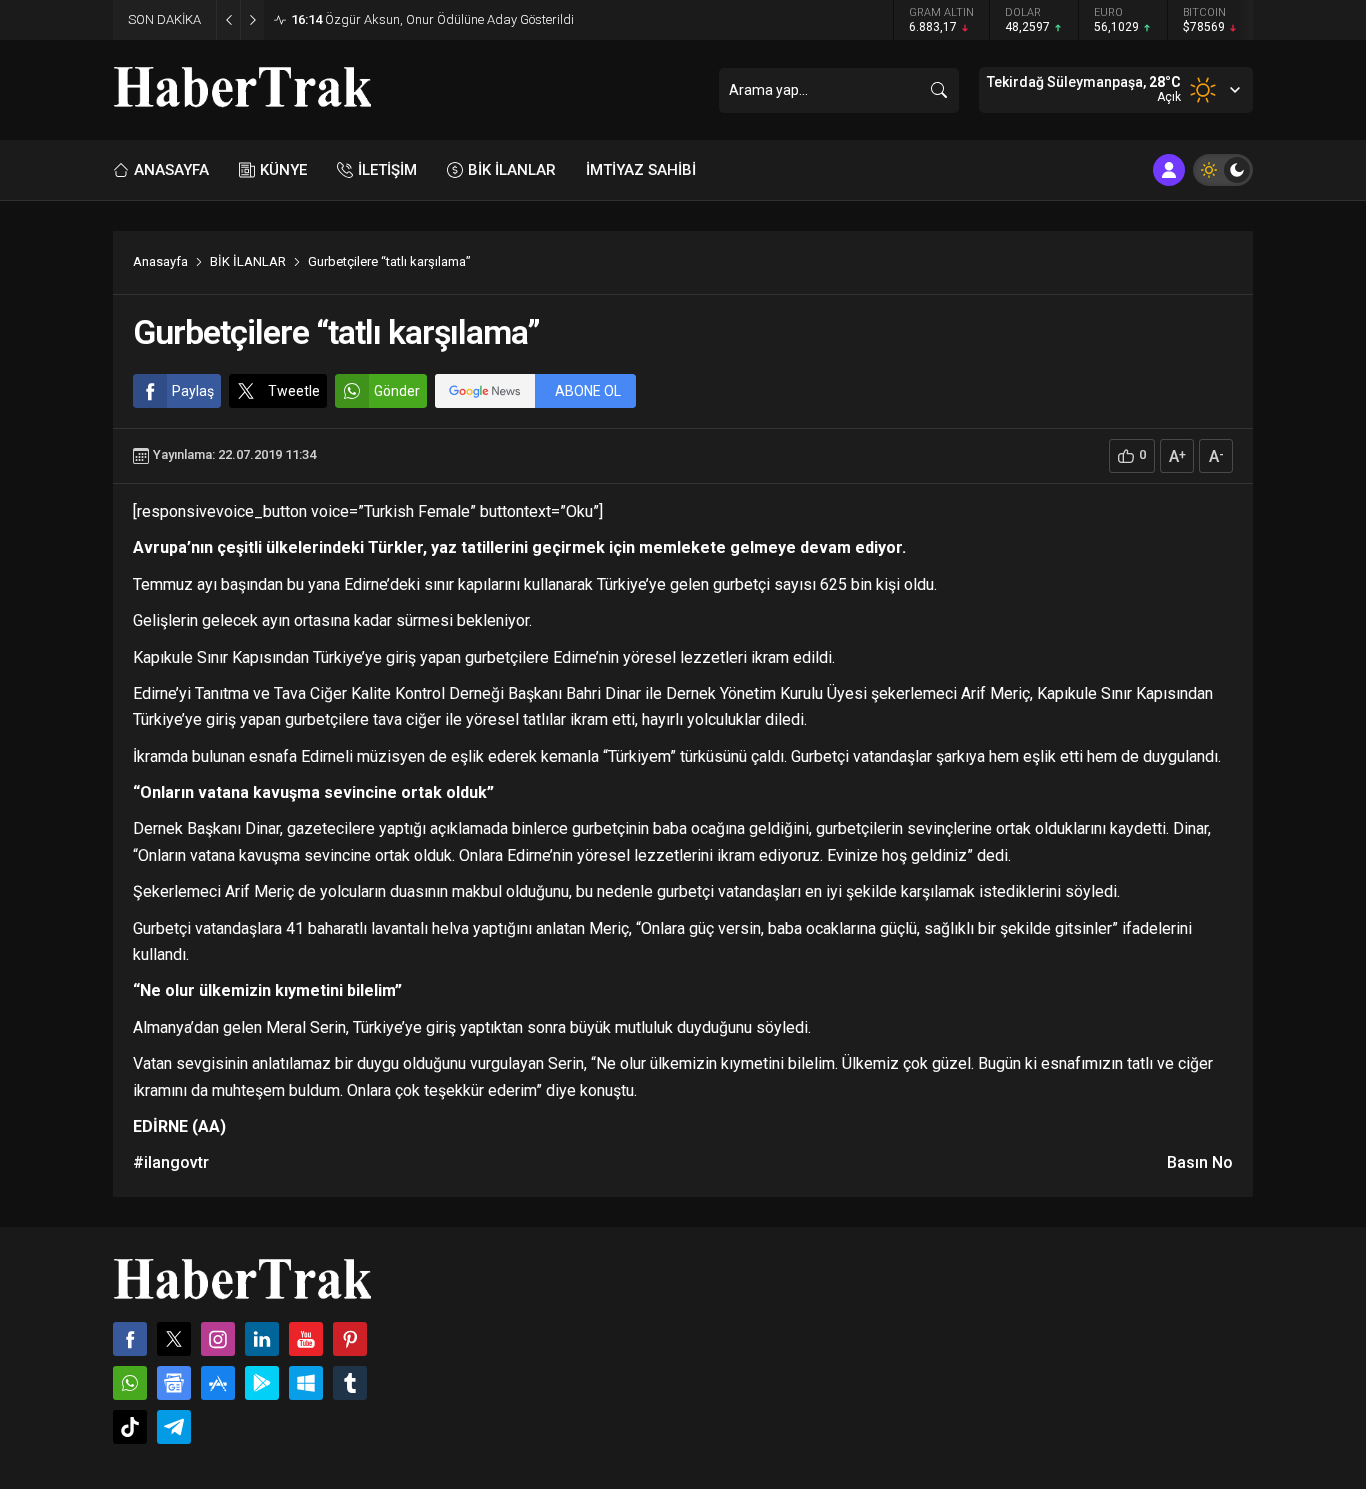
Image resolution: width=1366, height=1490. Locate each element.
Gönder (397, 391)
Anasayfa (160, 261)
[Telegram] (174, 1427)
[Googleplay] (262, 1383)
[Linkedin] (262, 1339)
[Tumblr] (350, 1383)
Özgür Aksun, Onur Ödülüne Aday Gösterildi (432, 19)
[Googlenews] (174, 1383)
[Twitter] (174, 1339)
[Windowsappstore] (306, 1383)
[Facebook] (130, 1339)
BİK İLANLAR (248, 261)
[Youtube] (306, 1339)
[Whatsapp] (130, 1383)
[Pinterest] (350, 1339)
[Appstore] (218, 1383)
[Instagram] (218, 1339)
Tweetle (294, 391)
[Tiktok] (130, 1427)
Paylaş (193, 391)
